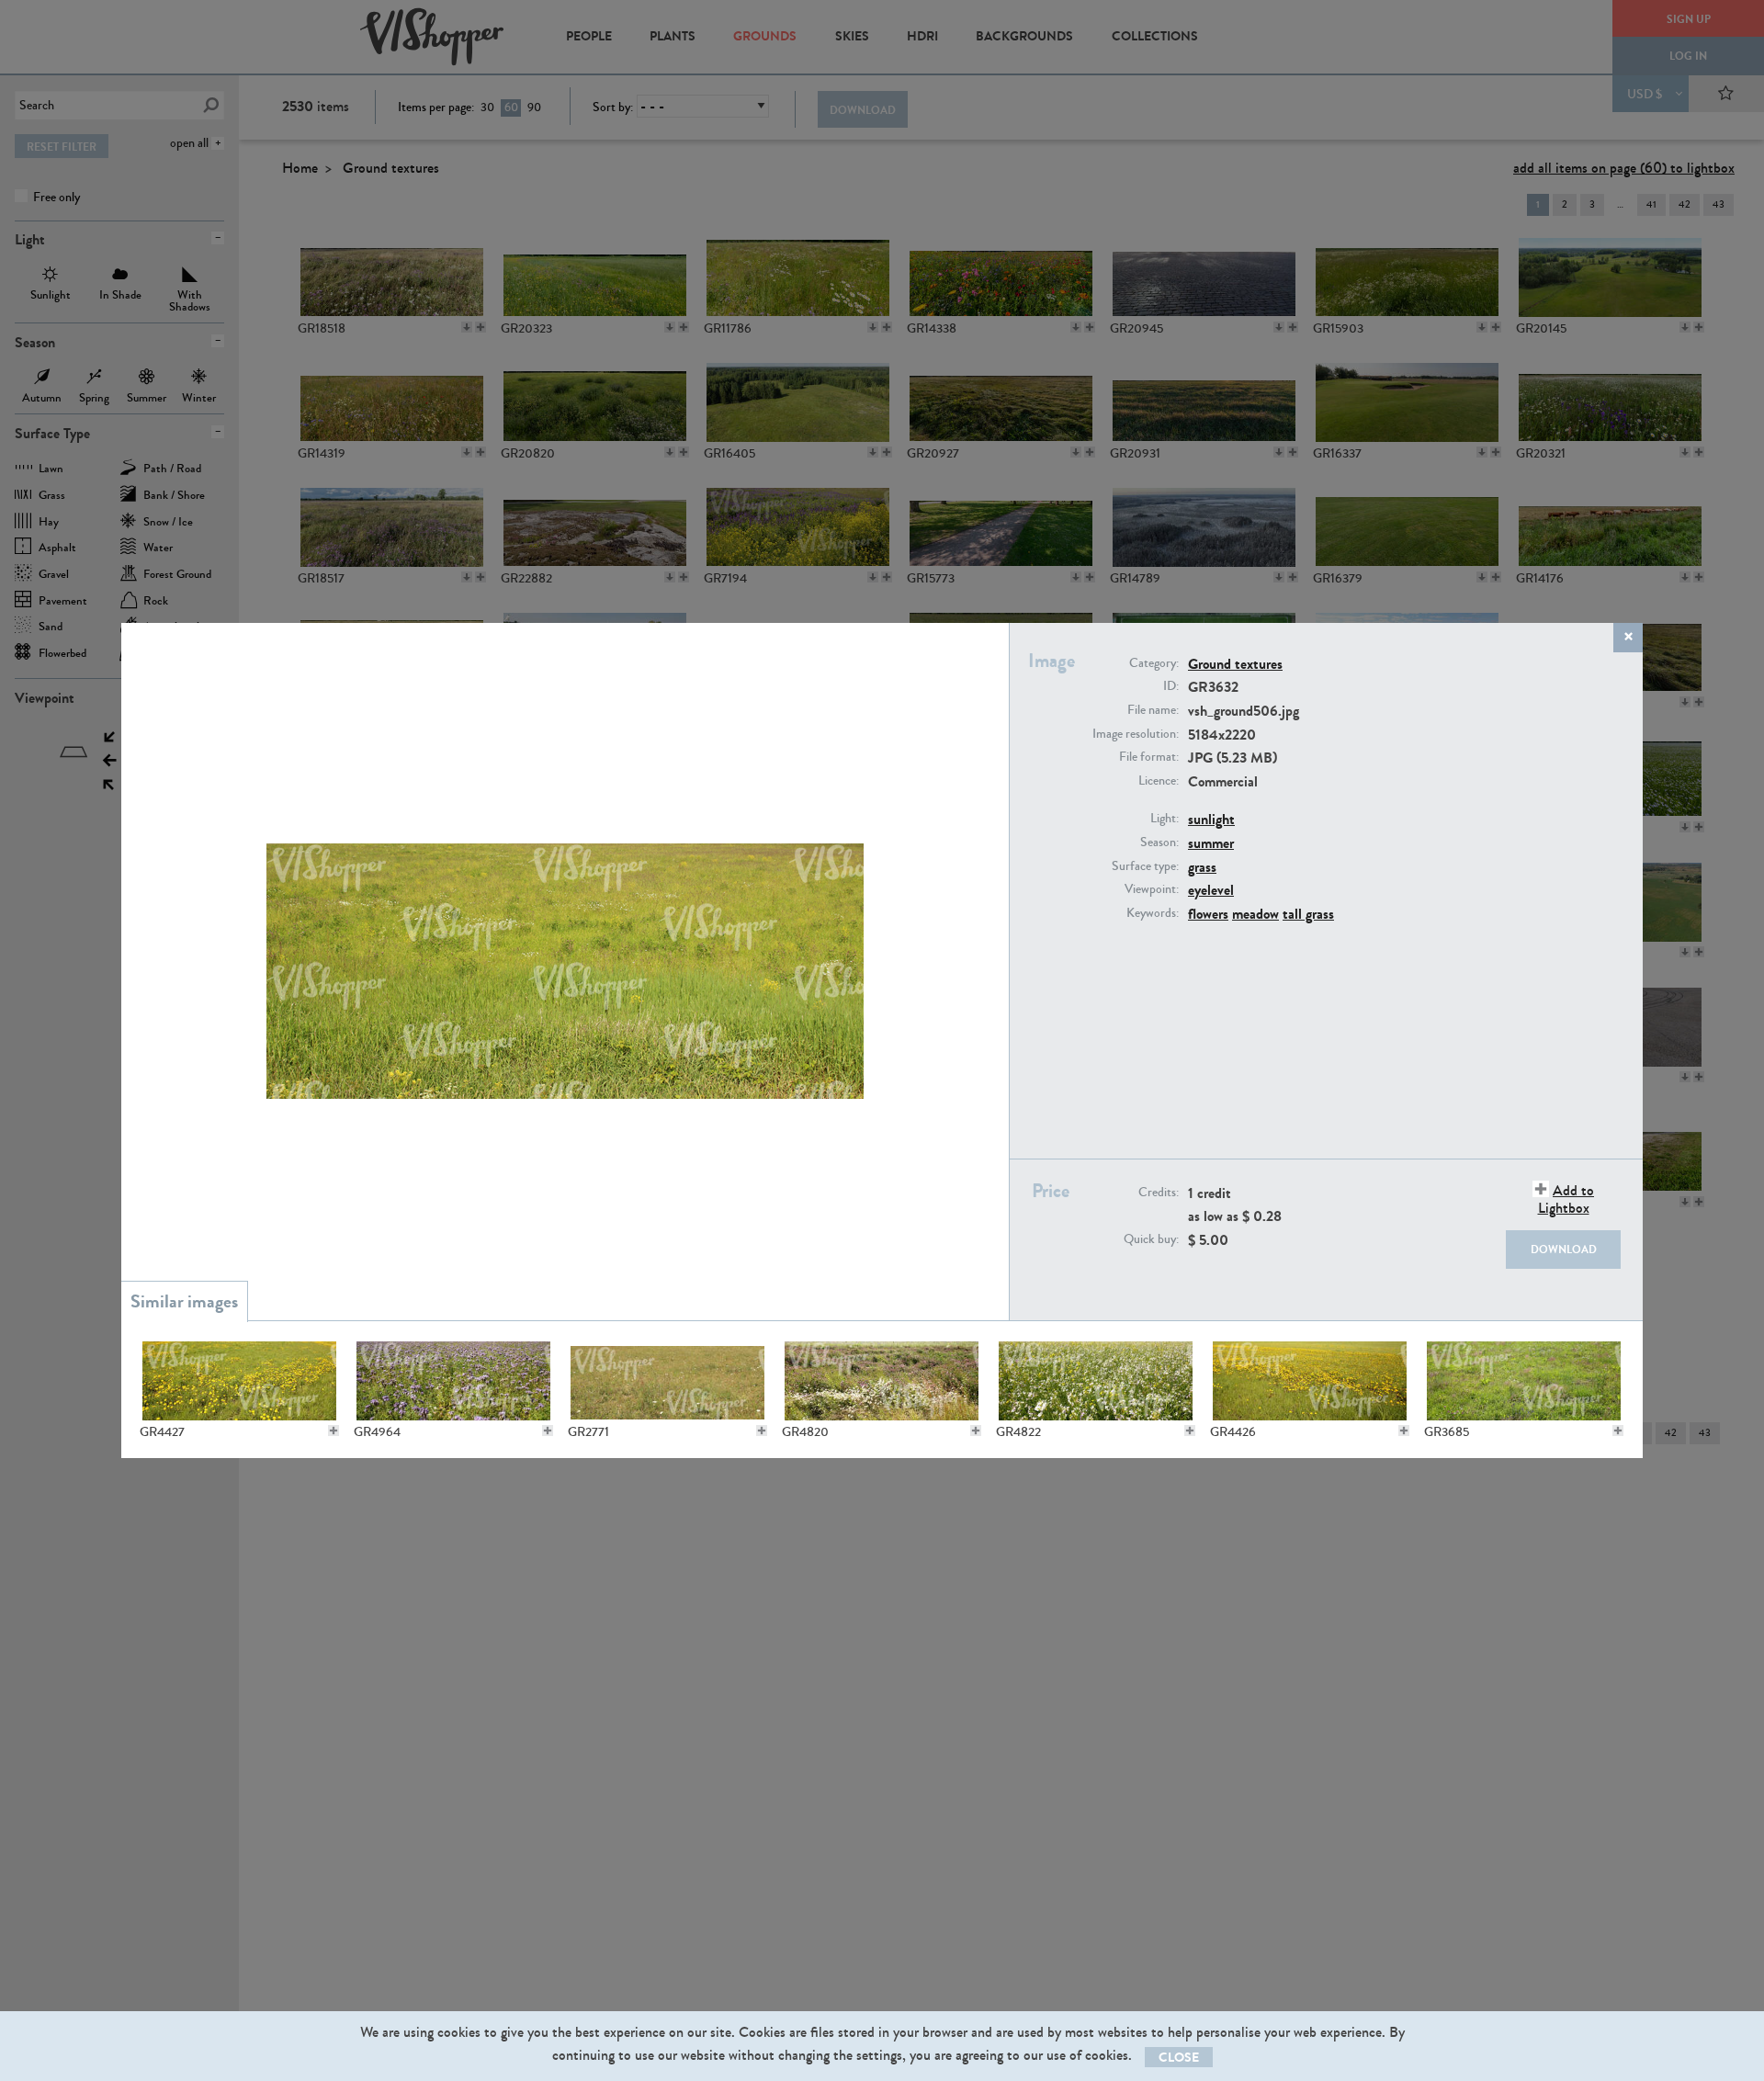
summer (1211, 843)
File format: (1149, 757)
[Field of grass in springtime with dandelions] (239, 1381)
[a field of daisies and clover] (882, 1381)
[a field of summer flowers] (1096, 1381)
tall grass (1308, 914)
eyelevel (1211, 890)
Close (1179, 2058)
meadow (1255, 914)
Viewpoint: (1152, 889)
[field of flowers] (453, 1381)
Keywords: (1153, 913)
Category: (1154, 663)
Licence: (1159, 781)
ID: (1171, 686)
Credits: (1159, 1193)
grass (1202, 867)
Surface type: (1145, 866)
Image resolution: (1136, 734)
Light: (1165, 819)
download (1564, 1250)
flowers (1208, 914)
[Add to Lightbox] (334, 1431)
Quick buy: (1151, 1239)
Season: (1159, 843)
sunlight (1211, 819)
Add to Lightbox (1566, 1199)
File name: (1153, 710)
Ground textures (1235, 664)
